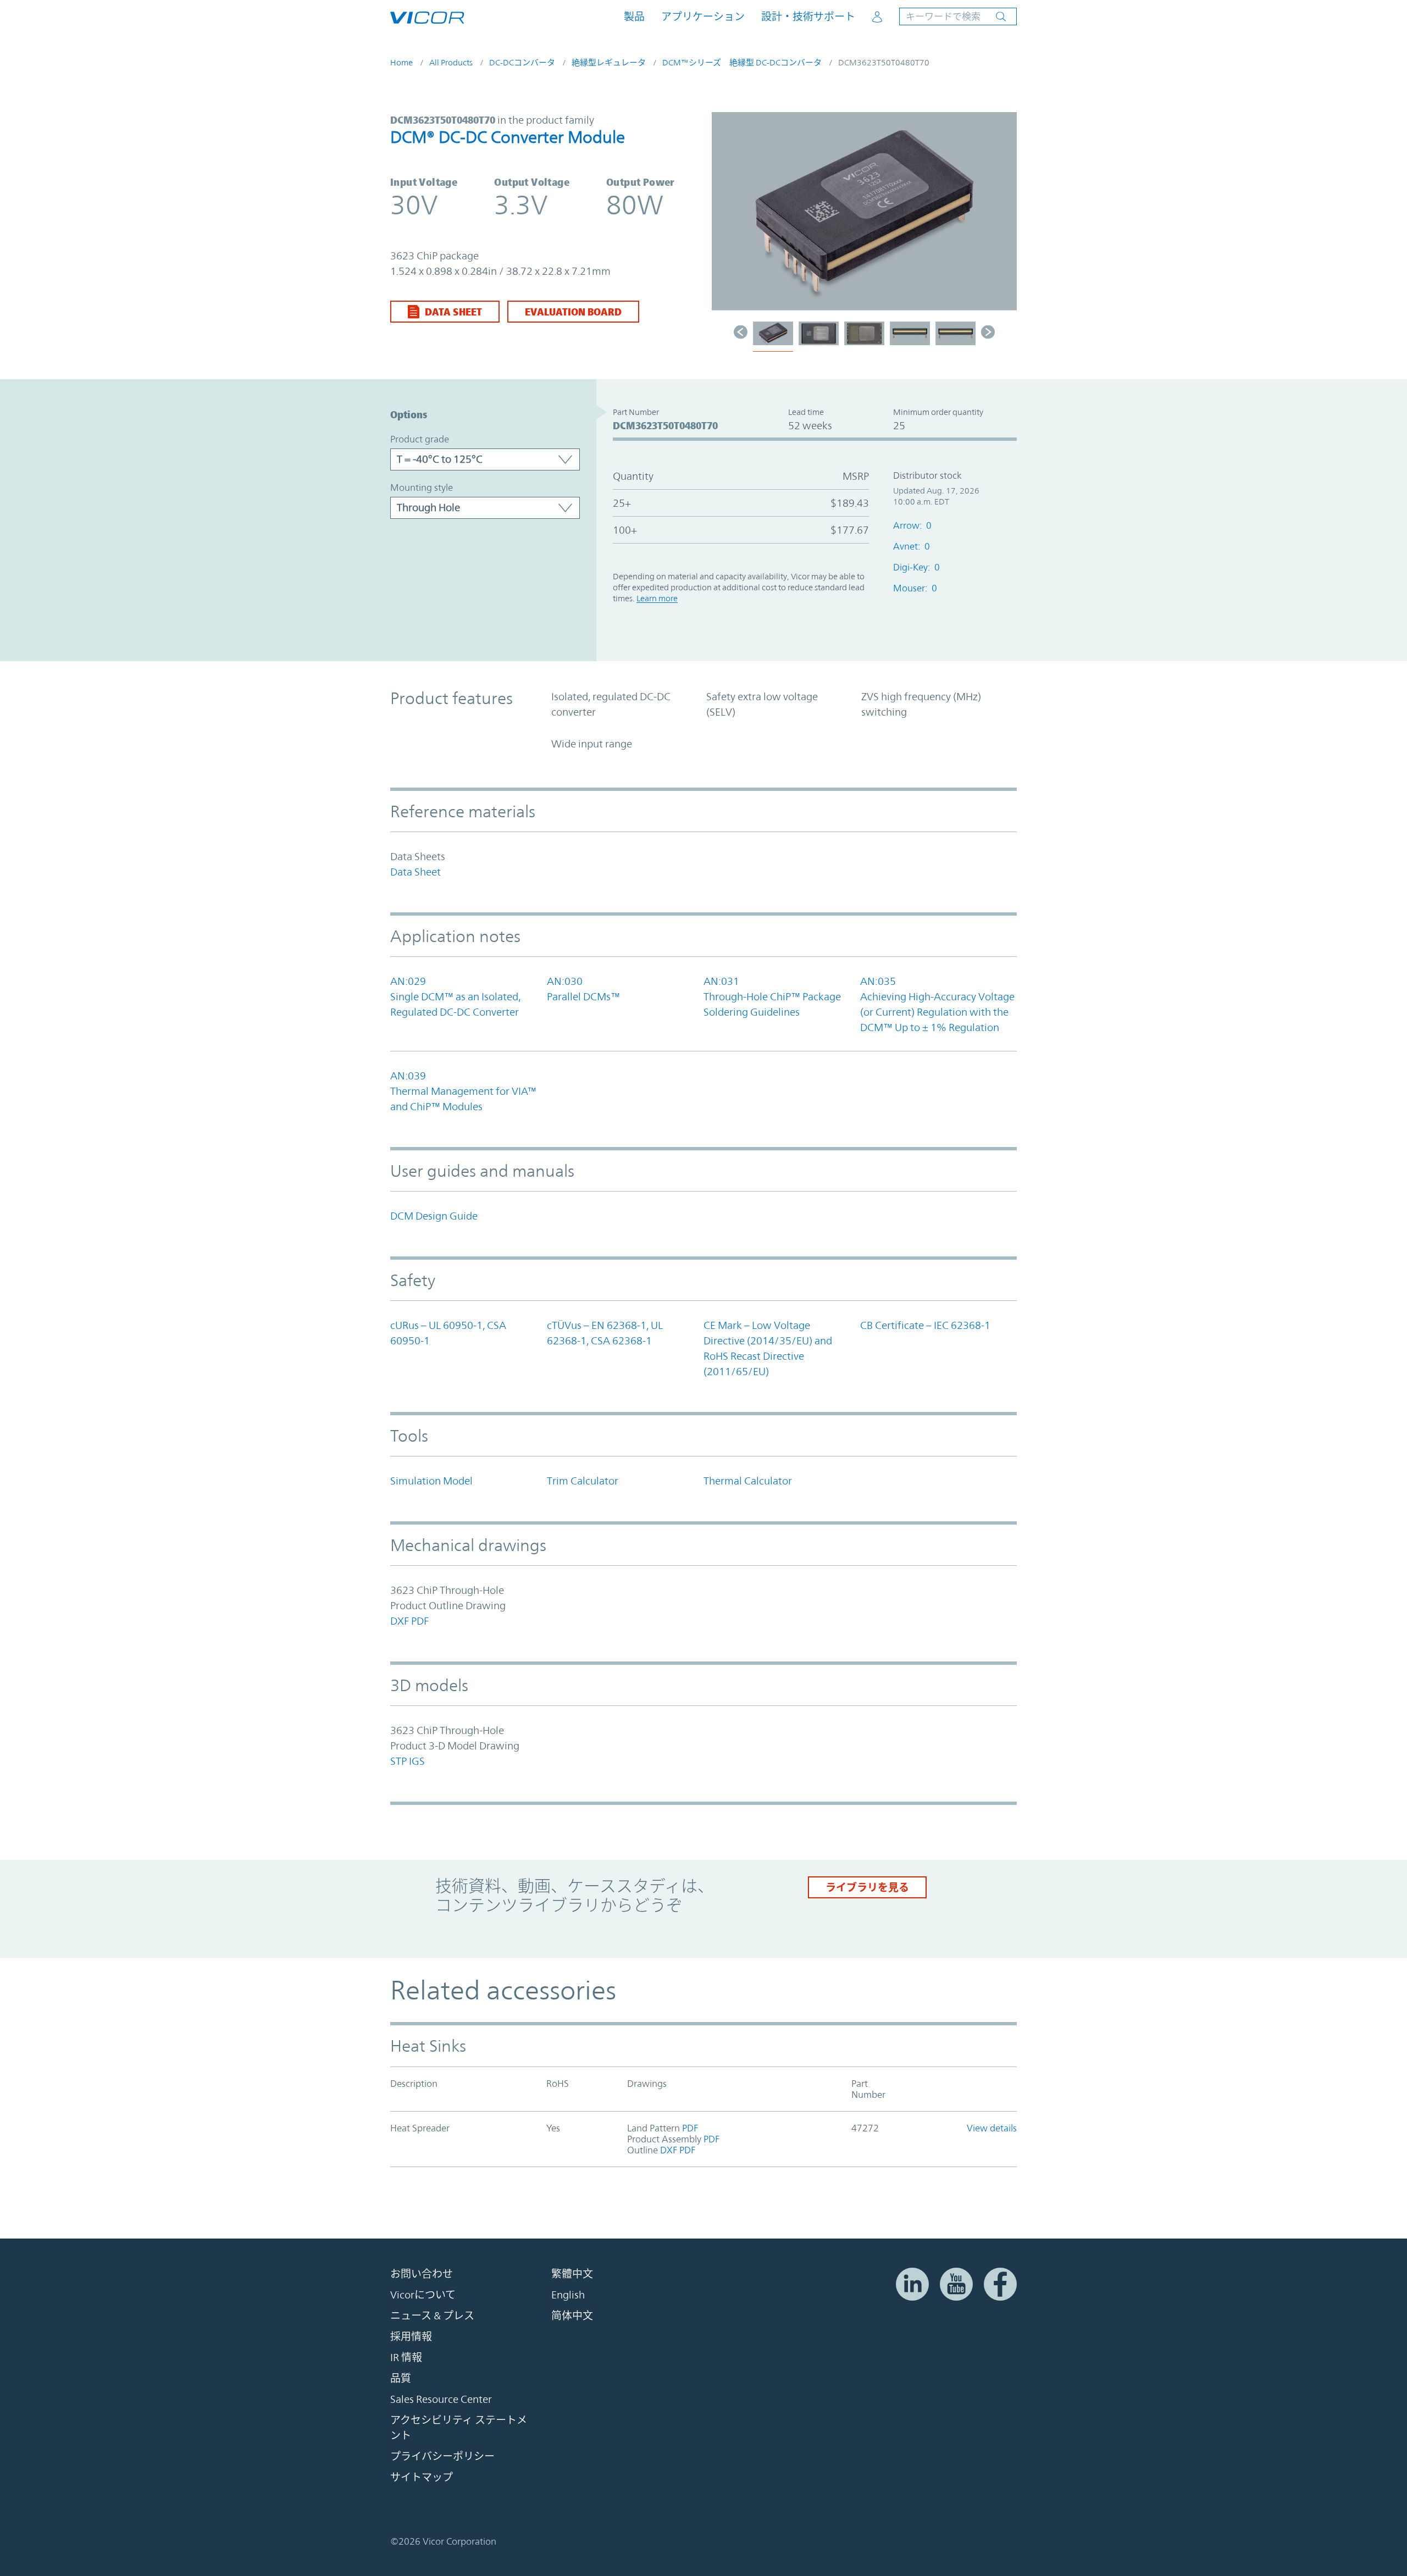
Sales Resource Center (441, 2399)
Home (401, 62)
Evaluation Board (573, 312)
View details (992, 2128)
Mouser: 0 (915, 588)
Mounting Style (422, 487)
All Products (451, 62)
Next (1003, 217)
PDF (420, 1621)
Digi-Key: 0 (916, 567)
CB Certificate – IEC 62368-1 (925, 1325)
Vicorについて (423, 2295)
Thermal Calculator (748, 1481)
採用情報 (411, 2336)
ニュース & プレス (432, 2315)
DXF (400, 1621)
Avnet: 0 (912, 546)
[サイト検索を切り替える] (958, 16)
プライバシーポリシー (442, 2456)
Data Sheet (453, 312)
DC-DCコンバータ (522, 62)
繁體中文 (572, 2274)
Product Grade (420, 439)
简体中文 (572, 2315)
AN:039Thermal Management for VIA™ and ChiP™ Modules (463, 1091)
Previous (725, 217)
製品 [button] (634, 17)
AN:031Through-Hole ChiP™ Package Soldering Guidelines (772, 996)
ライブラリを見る (867, 1887)
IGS (417, 1761)
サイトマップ (422, 2477)
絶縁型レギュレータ (609, 62)
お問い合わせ (422, 2274)
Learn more (657, 598)
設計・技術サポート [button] (808, 17)
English (568, 2295)
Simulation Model (431, 1481)
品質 (401, 2378)
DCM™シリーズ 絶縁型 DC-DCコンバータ (742, 62)
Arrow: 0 (912, 525)
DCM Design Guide (434, 1216)
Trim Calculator (583, 1481)
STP (398, 1761)
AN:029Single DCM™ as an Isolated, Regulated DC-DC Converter (455, 996)
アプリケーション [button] (703, 17)
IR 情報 (406, 2357)
